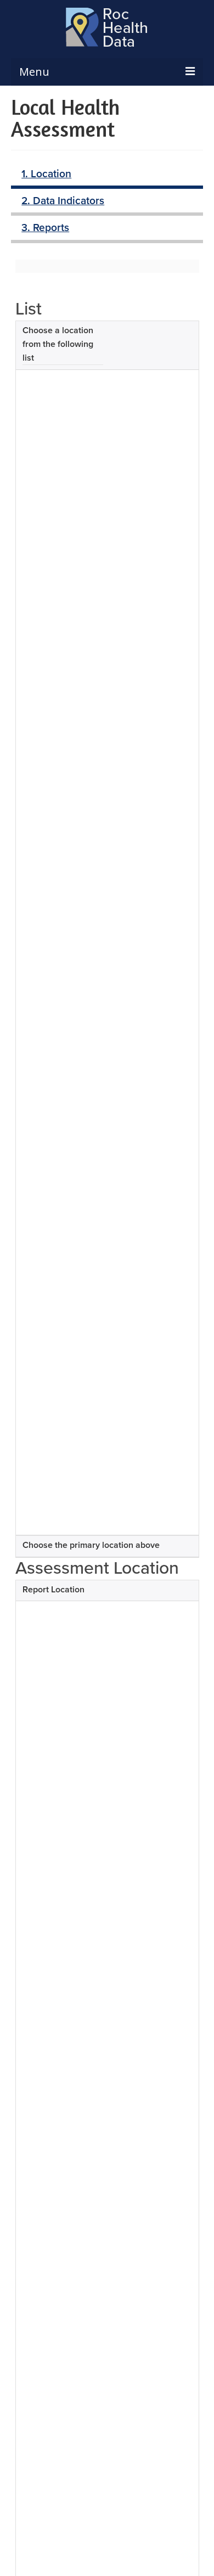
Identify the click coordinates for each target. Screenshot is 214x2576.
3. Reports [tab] (45, 227)
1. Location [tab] (46, 173)
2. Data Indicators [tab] (63, 200)
